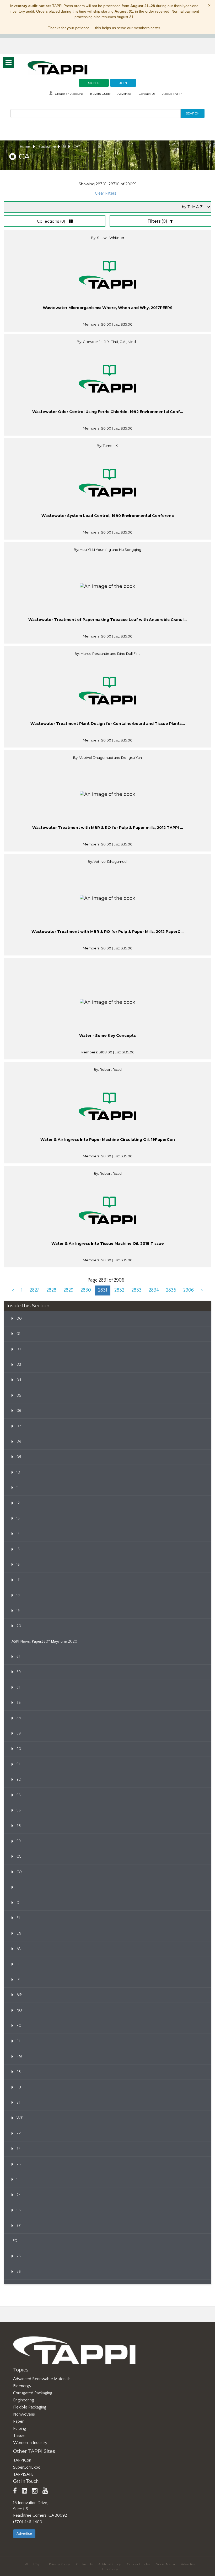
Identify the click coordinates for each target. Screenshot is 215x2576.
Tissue (19, 2436)
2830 (86, 1290)
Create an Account (69, 94)
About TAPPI (172, 94)
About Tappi (34, 2564)
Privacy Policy (60, 2564)
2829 (68, 1290)
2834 (154, 1290)
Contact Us (147, 94)
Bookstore (47, 147)
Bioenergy (22, 2386)
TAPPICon (22, 2460)
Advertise (124, 94)
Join (123, 83)
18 (65, 147)
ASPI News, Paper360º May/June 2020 (44, 1642)
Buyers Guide (100, 94)
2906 (189, 1290)
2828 (51, 1290)
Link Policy (110, 2569)
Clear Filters (106, 193)
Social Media (165, 2564)
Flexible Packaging (30, 2407)
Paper (18, 2421)
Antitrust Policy (110, 2564)
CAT (77, 147)
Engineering (24, 2400)
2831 (103, 1290)
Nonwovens (24, 2414)
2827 (34, 1290)
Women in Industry (30, 2443)
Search (193, 113)
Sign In (94, 83)
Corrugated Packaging (33, 2393)
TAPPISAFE (23, 2474)
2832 (119, 1290)
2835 (171, 1290)
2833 (136, 1290)
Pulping (20, 2428)
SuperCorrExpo (27, 2467)
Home (25, 147)
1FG (14, 2241)
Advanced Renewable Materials (42, 2379)
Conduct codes (139, 2564)
